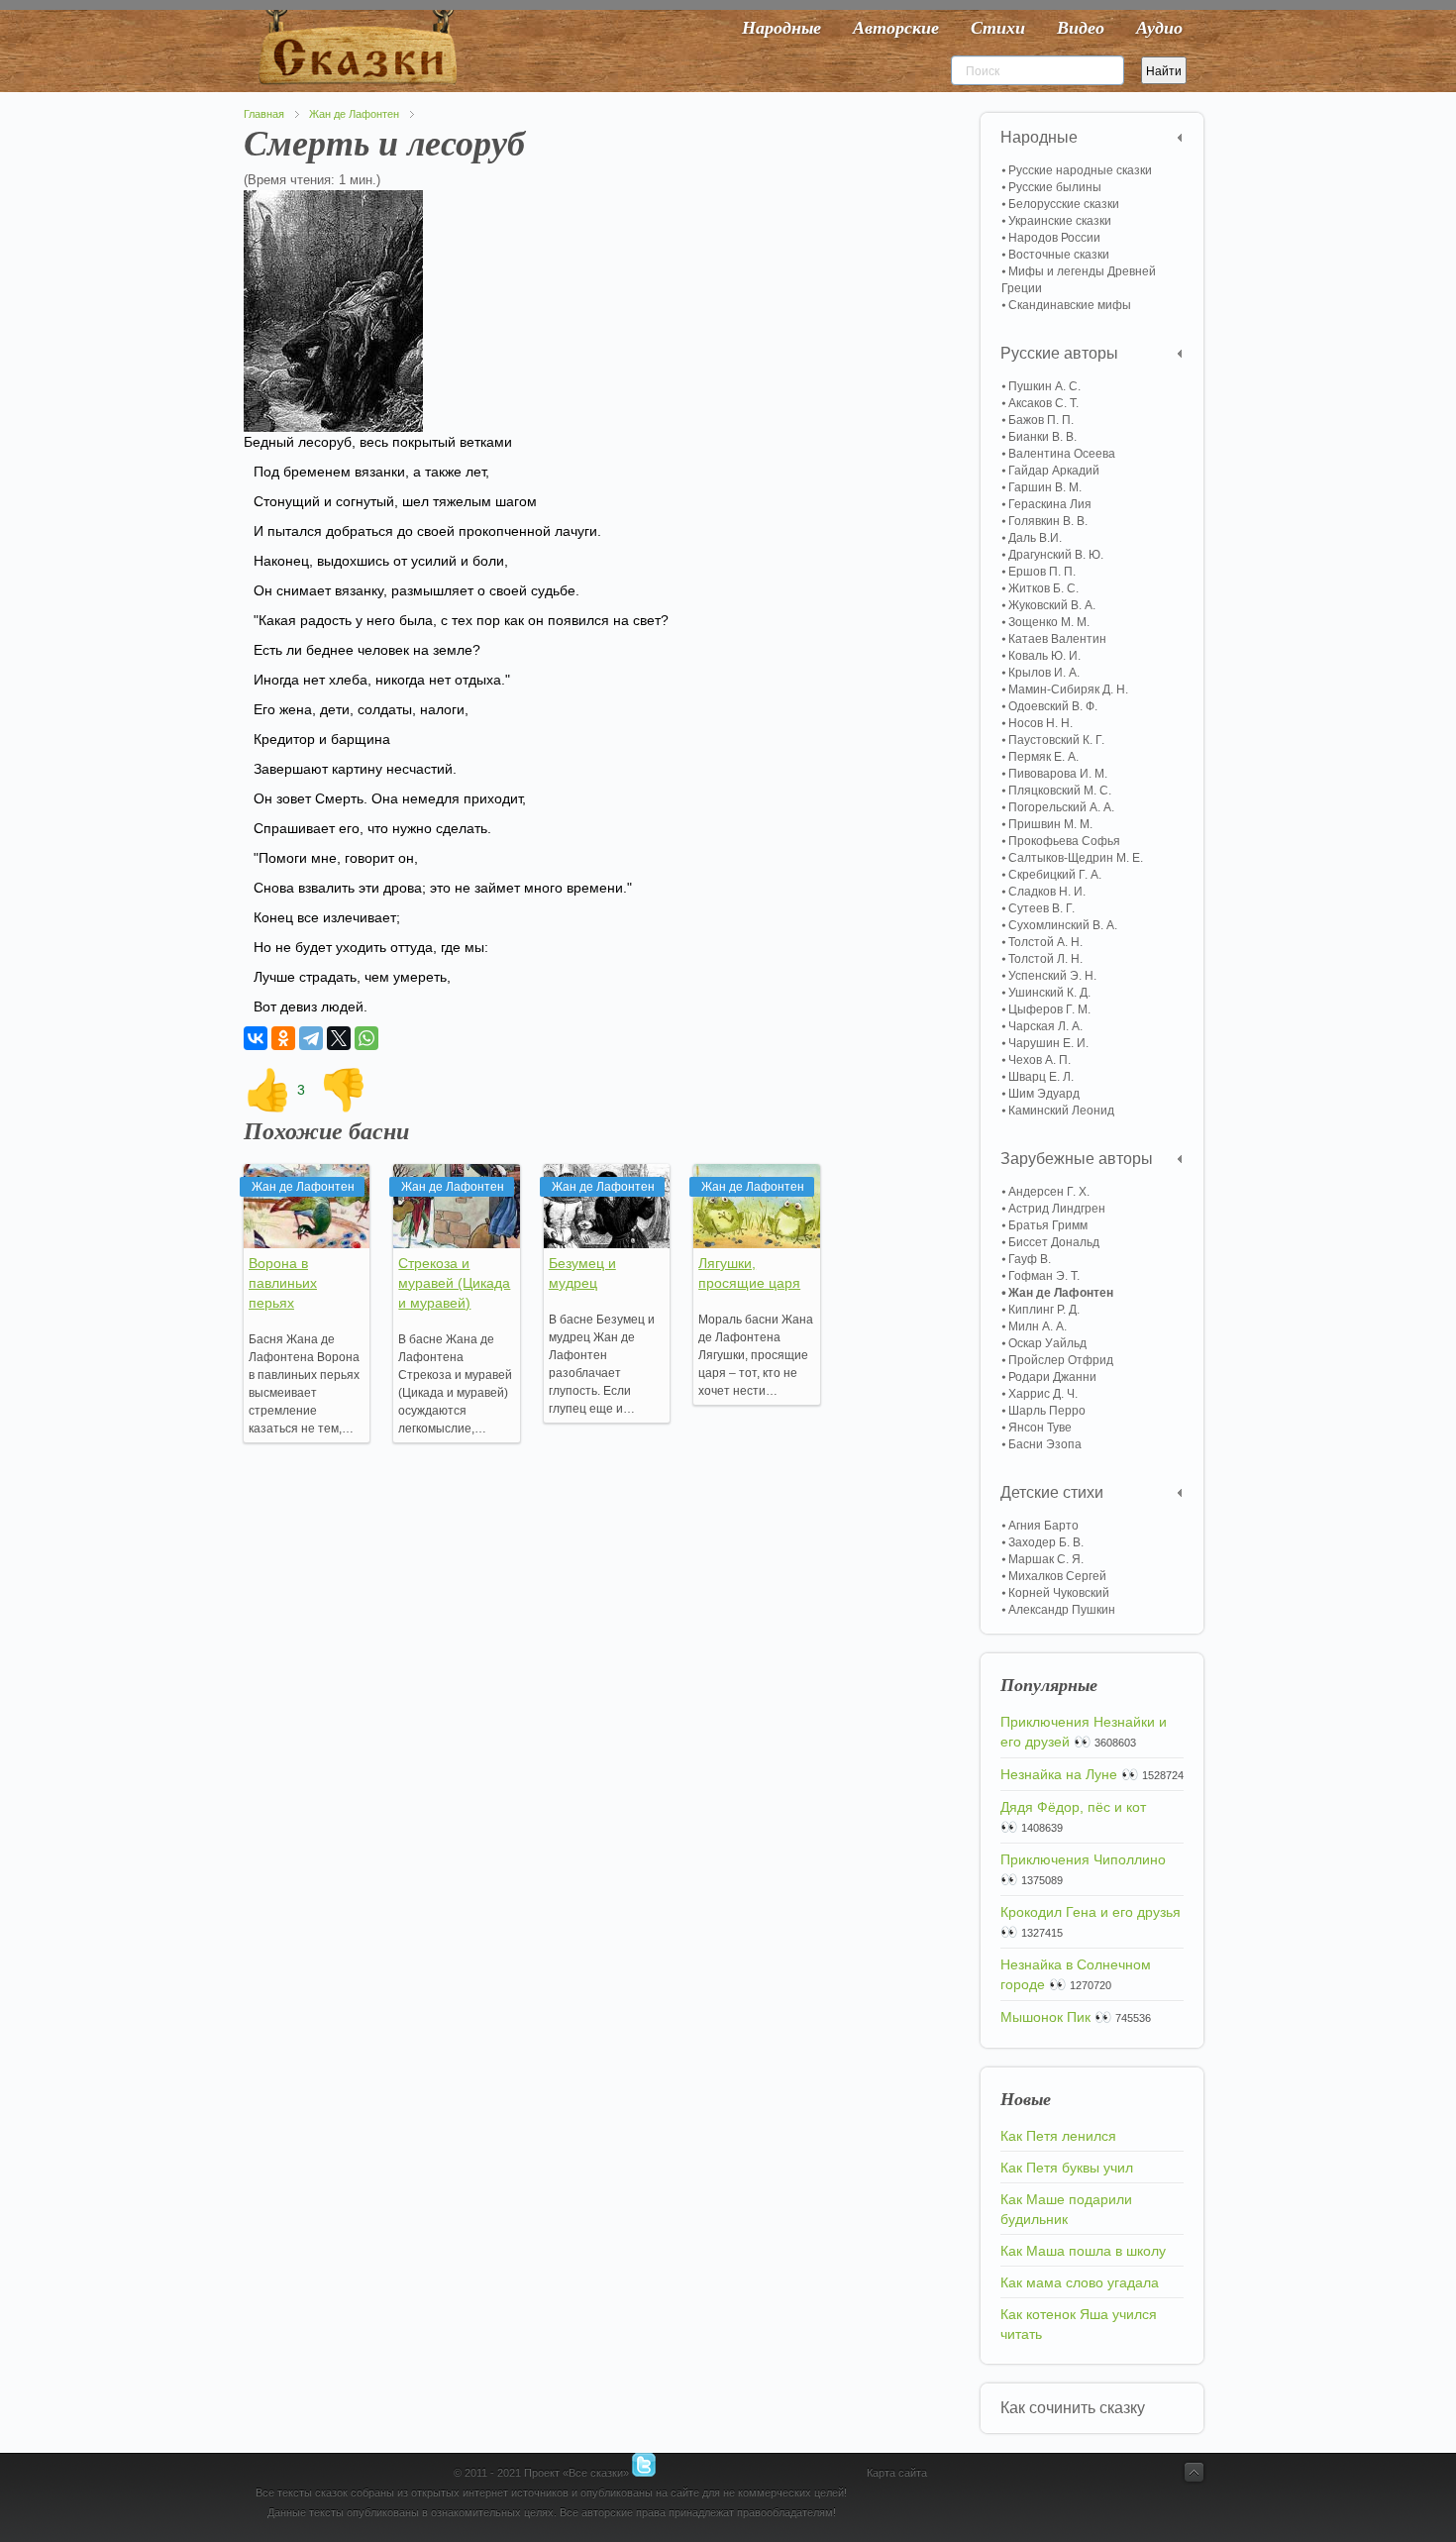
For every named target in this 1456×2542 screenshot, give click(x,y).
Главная (264, 114)
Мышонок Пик (1045, 2017)
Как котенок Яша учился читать (1079, 2324)
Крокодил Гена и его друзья (1091, 1912)
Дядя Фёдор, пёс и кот (1073, 1807)
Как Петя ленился (1058, 2136)
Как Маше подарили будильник (1066, 2209)
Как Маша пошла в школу (1083, 2251)
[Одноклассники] (283, 1038)
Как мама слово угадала (1080, 2282)
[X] (339, 1038)
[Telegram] (311, 1038)
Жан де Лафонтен (354, 114)
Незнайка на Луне (1059, 1774)
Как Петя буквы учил (1067, 2168)
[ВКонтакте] (256, 1038)
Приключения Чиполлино (1083, 1859)
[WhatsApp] (366, 1038)
